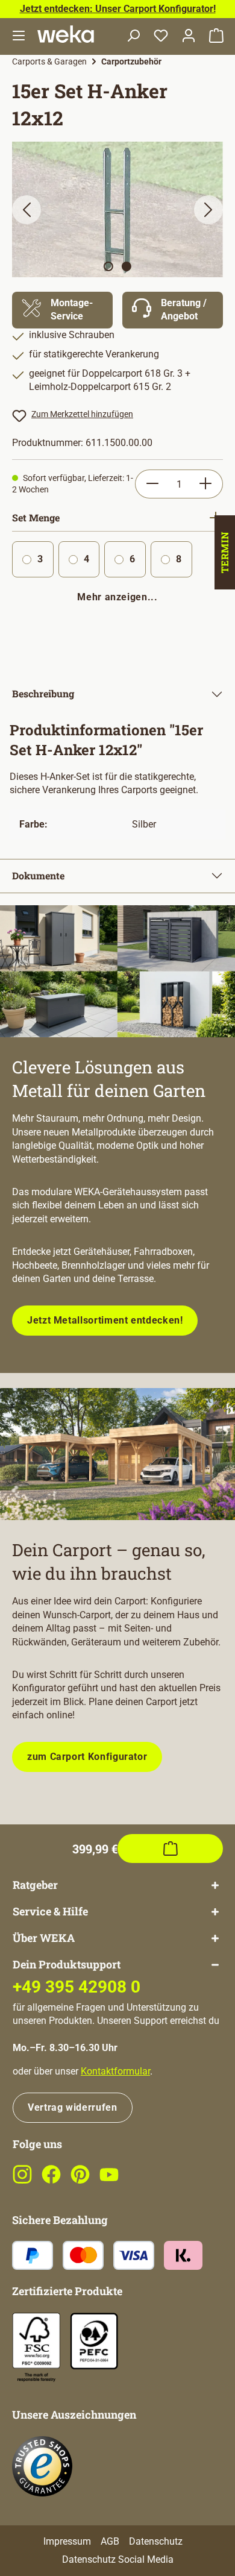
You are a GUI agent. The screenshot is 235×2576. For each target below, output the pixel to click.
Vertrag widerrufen (73, 2107)
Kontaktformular (115, 2071)
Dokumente (38, 875)
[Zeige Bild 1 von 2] (108, 266)
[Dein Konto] (189, 36)
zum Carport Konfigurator (87, 1757)
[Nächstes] (208, 210)
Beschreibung (43, 693)
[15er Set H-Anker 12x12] (117, 209)
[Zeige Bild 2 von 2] (127, 266)
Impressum (67, 2541)
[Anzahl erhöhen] (206, 484)
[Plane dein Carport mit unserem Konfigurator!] (117, 1454)
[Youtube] (109, 2181)
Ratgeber (35, 1885)
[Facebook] (51, 2181)
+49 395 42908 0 (77, 1987)
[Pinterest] (80, 2181)
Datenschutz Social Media (118, 2559)
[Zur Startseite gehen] (66, 34)
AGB (110, 2541)
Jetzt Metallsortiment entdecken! (105, 1320)
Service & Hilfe (50, 1912)
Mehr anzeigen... (117, 597)
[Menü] (19, 36)
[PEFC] (94, 2341)
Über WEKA (44, 1938)
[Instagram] (22, 2181)
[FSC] (36, 2347)
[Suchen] (133, 36)
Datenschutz (156, 2541)
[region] (117, 209)
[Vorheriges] (27, 210)
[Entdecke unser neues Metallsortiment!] (117, 971)
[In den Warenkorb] (170, 1849)
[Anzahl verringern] (152, 484)
